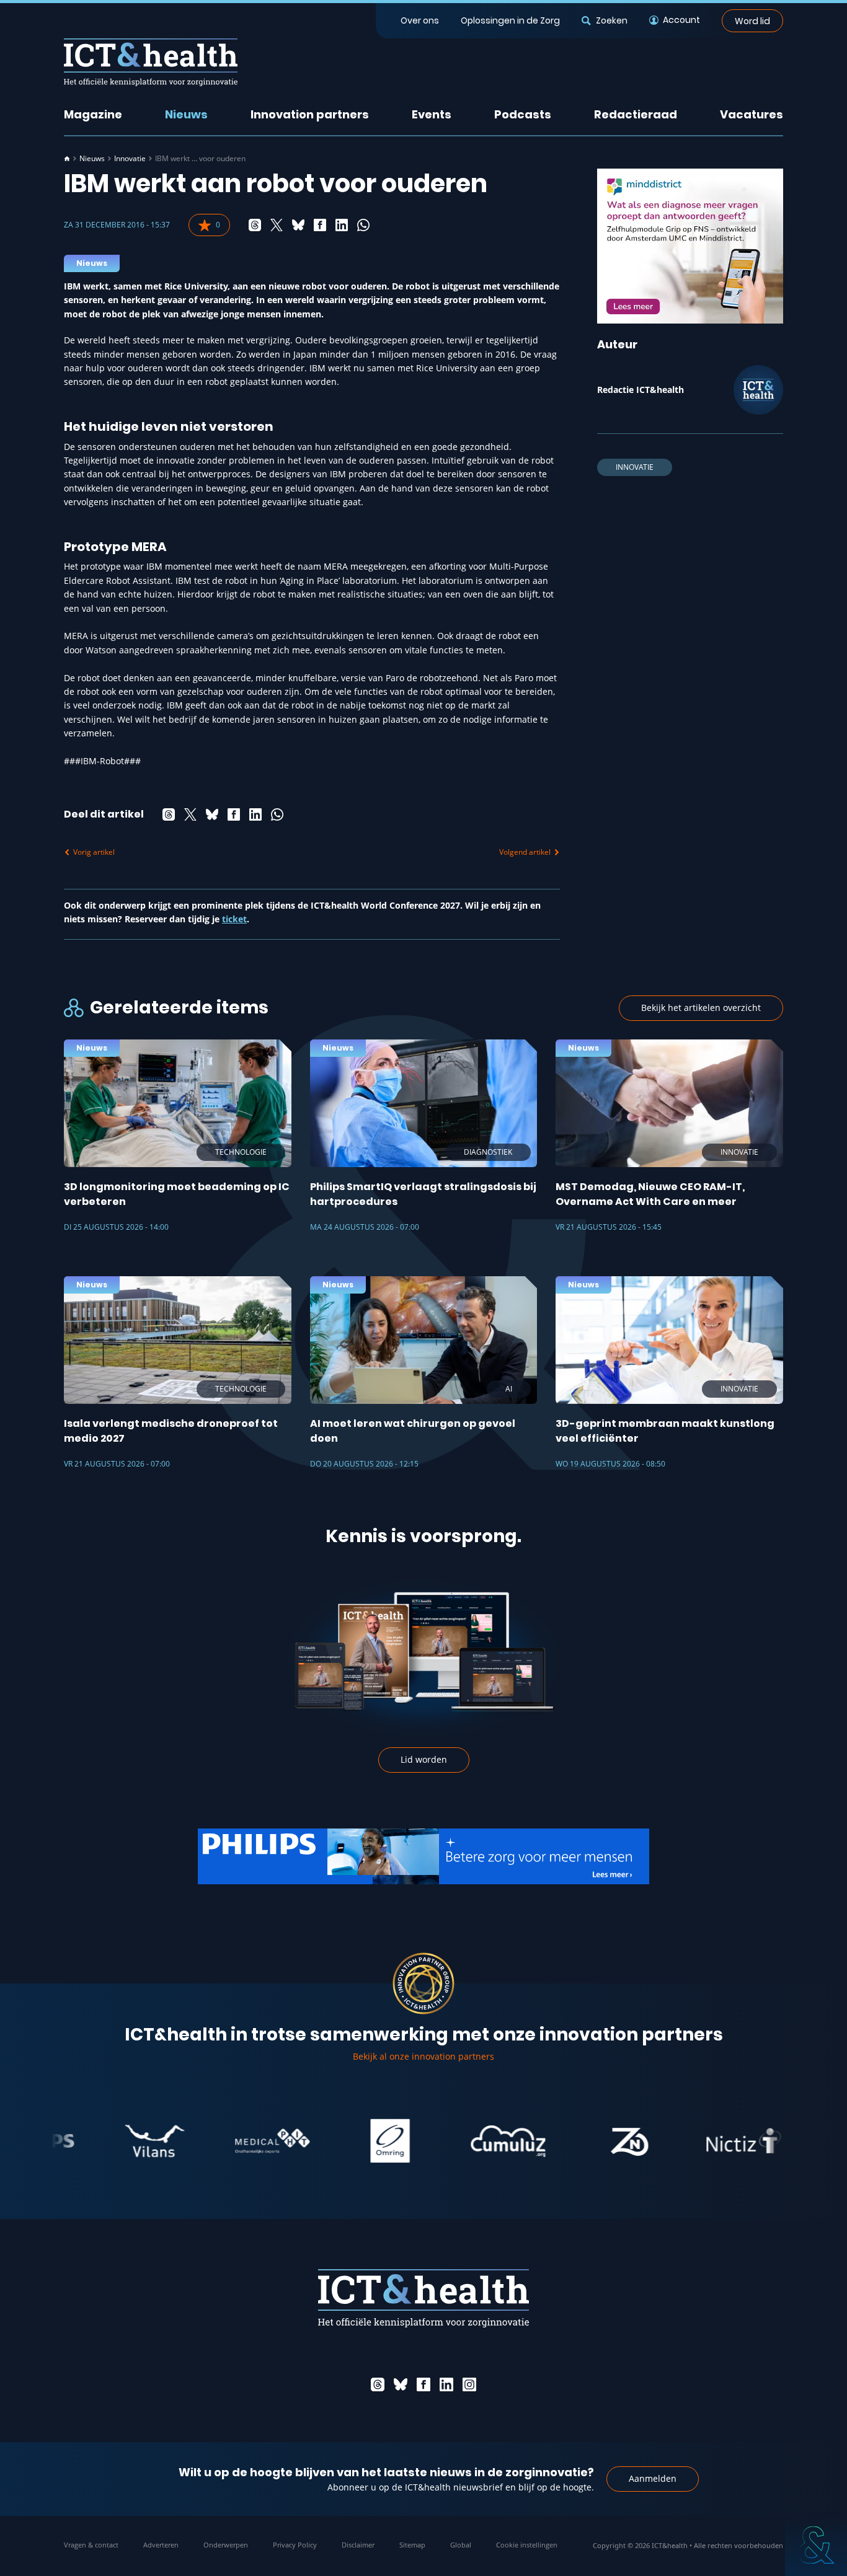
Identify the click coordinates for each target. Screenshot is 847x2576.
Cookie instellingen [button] (527, 2545)
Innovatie (130, 159)
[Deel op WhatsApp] (363, 225)
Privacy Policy (295, 2545)
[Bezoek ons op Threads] (378, 2384)
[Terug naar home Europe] (151, 62)
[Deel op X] (277, 225)
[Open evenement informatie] (816, 2545)
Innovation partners (310, 114)
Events (432, 114)
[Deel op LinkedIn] (342, 225)
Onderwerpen (226, 2545)
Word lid (752, 20)
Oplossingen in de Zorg (510, 20)
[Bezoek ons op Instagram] (469, 2384)
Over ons (420, 20)
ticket (234, 919)
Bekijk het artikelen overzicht (701, 1008)
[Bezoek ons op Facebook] (423, 2384)
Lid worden (424, 1759)
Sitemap (412, 2545)
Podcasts (523, 114)
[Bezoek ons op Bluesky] (401, 2384)
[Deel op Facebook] (320, 225)
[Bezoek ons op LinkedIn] (446, 2384)
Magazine (93, 114)
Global (461, 2545)
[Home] (67, 159)
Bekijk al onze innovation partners (423, 2056)
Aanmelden (653, 2478)
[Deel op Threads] (255, 225)
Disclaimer (358, 2545)
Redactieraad (636, 114)
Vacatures (752, 114)
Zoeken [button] (611, 20)
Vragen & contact (91, 2545)
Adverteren (161, 2545)
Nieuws (186, 114)
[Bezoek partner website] (103, 2141)
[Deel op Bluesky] (298, 225)
